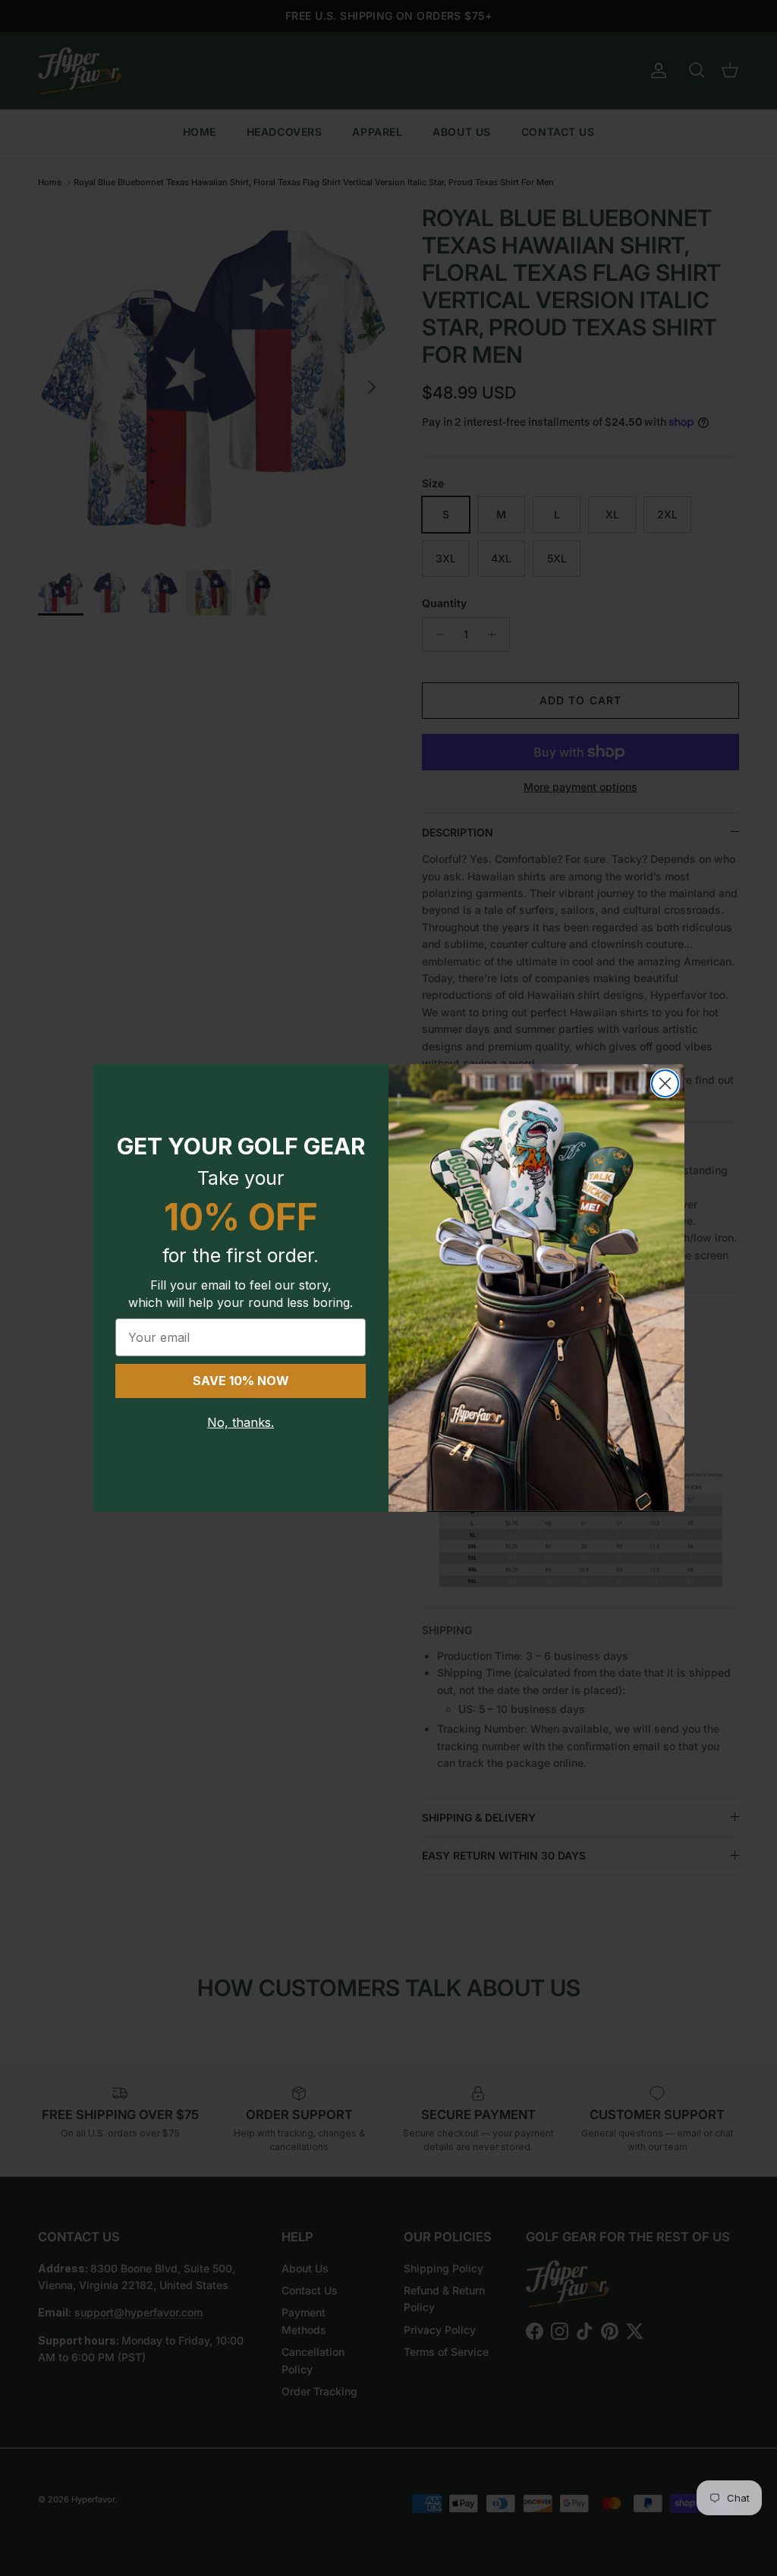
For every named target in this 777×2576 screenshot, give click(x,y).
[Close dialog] (665, 1083)
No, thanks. (241, 1422)
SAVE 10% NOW (241, 1381)
